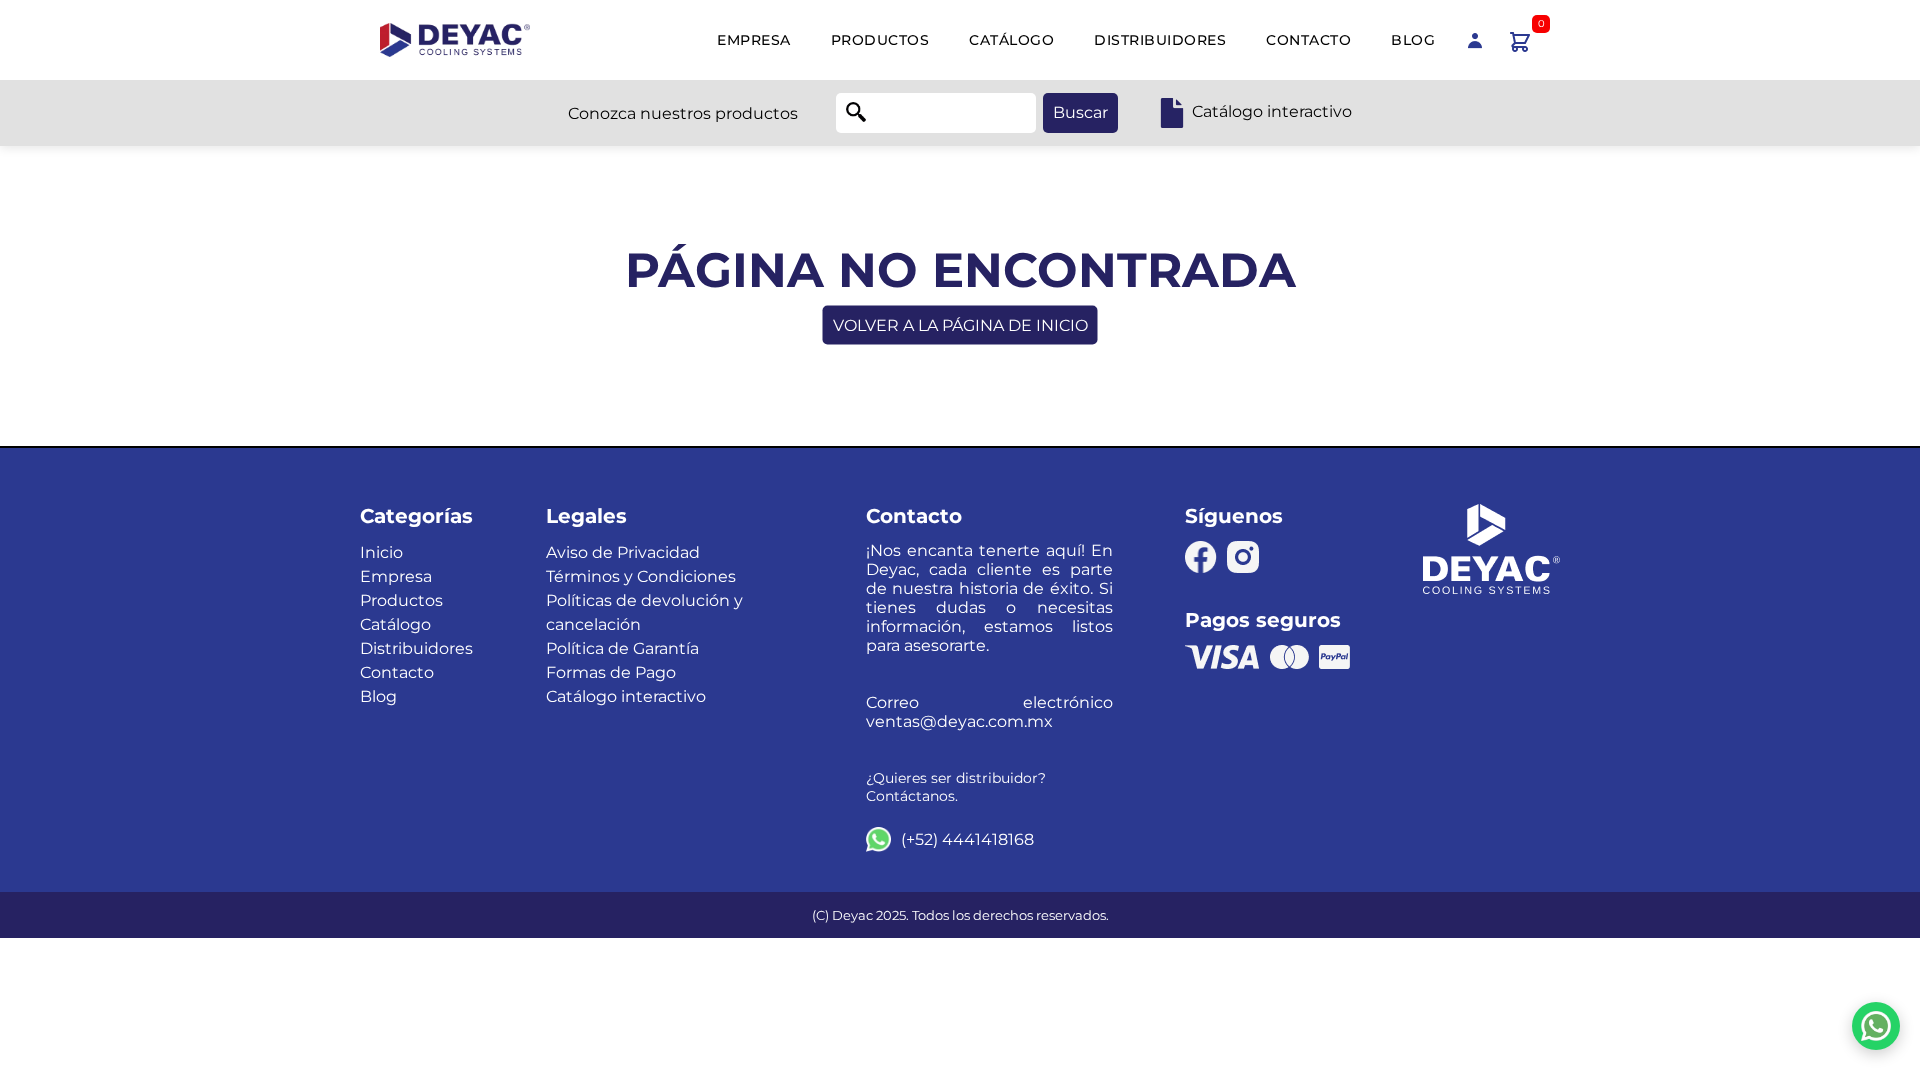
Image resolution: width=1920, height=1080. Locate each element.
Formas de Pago (611, 672)
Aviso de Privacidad (623, 552)
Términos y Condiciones (641, 576)
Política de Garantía (622, 648)
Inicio (381, 552)
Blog (1413, 40)
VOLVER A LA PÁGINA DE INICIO (960, 325)
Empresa (754, 40)
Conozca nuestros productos (683, 113)
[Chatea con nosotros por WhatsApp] (1876, 1026)
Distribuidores (1160, 40)
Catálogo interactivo (626, 696)
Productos (880, 40)
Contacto (1308, 40)
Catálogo (1011, 40)
